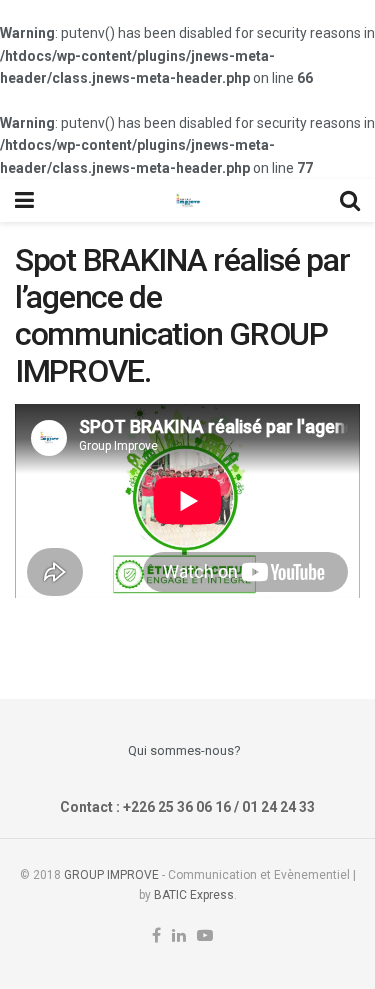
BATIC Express (194, 895)
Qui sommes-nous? (184, 750)
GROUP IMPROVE (111, 875)
